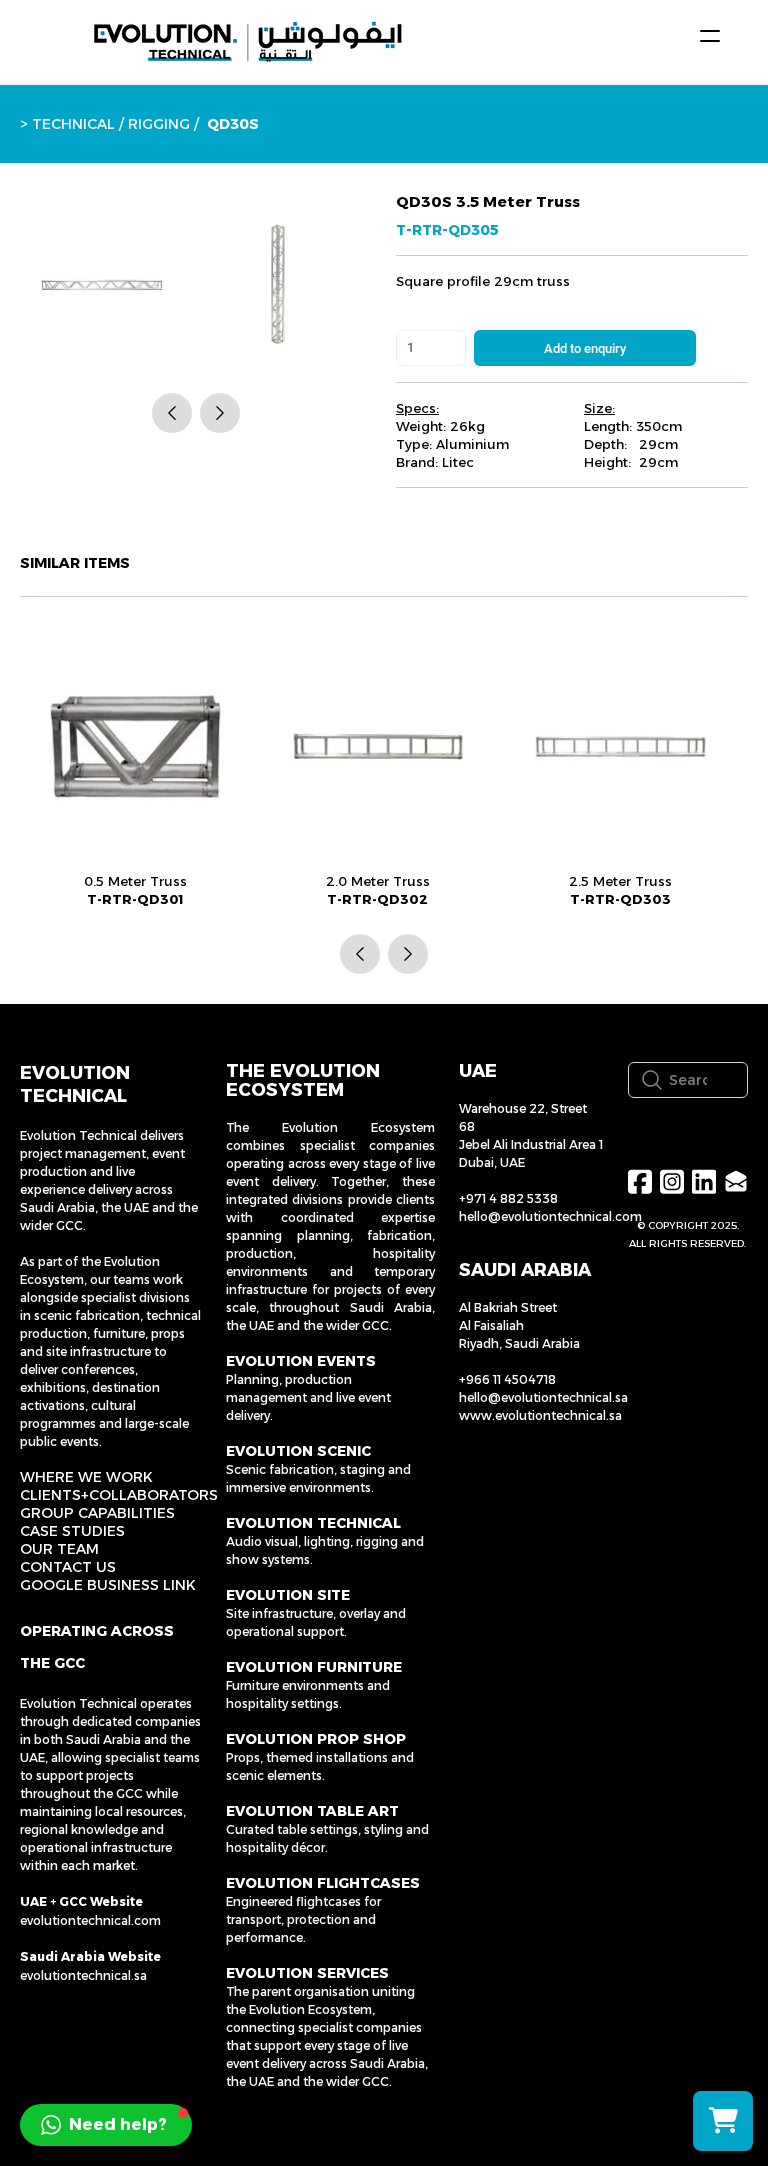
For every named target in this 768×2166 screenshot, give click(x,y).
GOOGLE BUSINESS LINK (108, 1585)
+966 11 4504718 (507, 1379)
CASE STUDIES (72, 1531)
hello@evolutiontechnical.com (550, 1216)
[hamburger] (710, 36)
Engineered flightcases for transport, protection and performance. (303, 1919)
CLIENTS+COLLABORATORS (119, 1495)
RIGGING (159, 124)
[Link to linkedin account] (704, 1181)
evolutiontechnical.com (90, 1920)
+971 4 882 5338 (508, 1198)
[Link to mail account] (736, 1181)
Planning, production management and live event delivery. (308, 1397)
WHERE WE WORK (86, 1477)
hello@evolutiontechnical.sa (543, 1397)
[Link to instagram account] (672, 1181)
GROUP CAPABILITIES (97, 1513)
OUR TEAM (59, 1549)
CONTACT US (68, 1567)
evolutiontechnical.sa (83, 1975)
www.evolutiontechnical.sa (540, 1415)
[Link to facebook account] (640, 1181)
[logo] (248, 42)
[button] (106, 2125)
